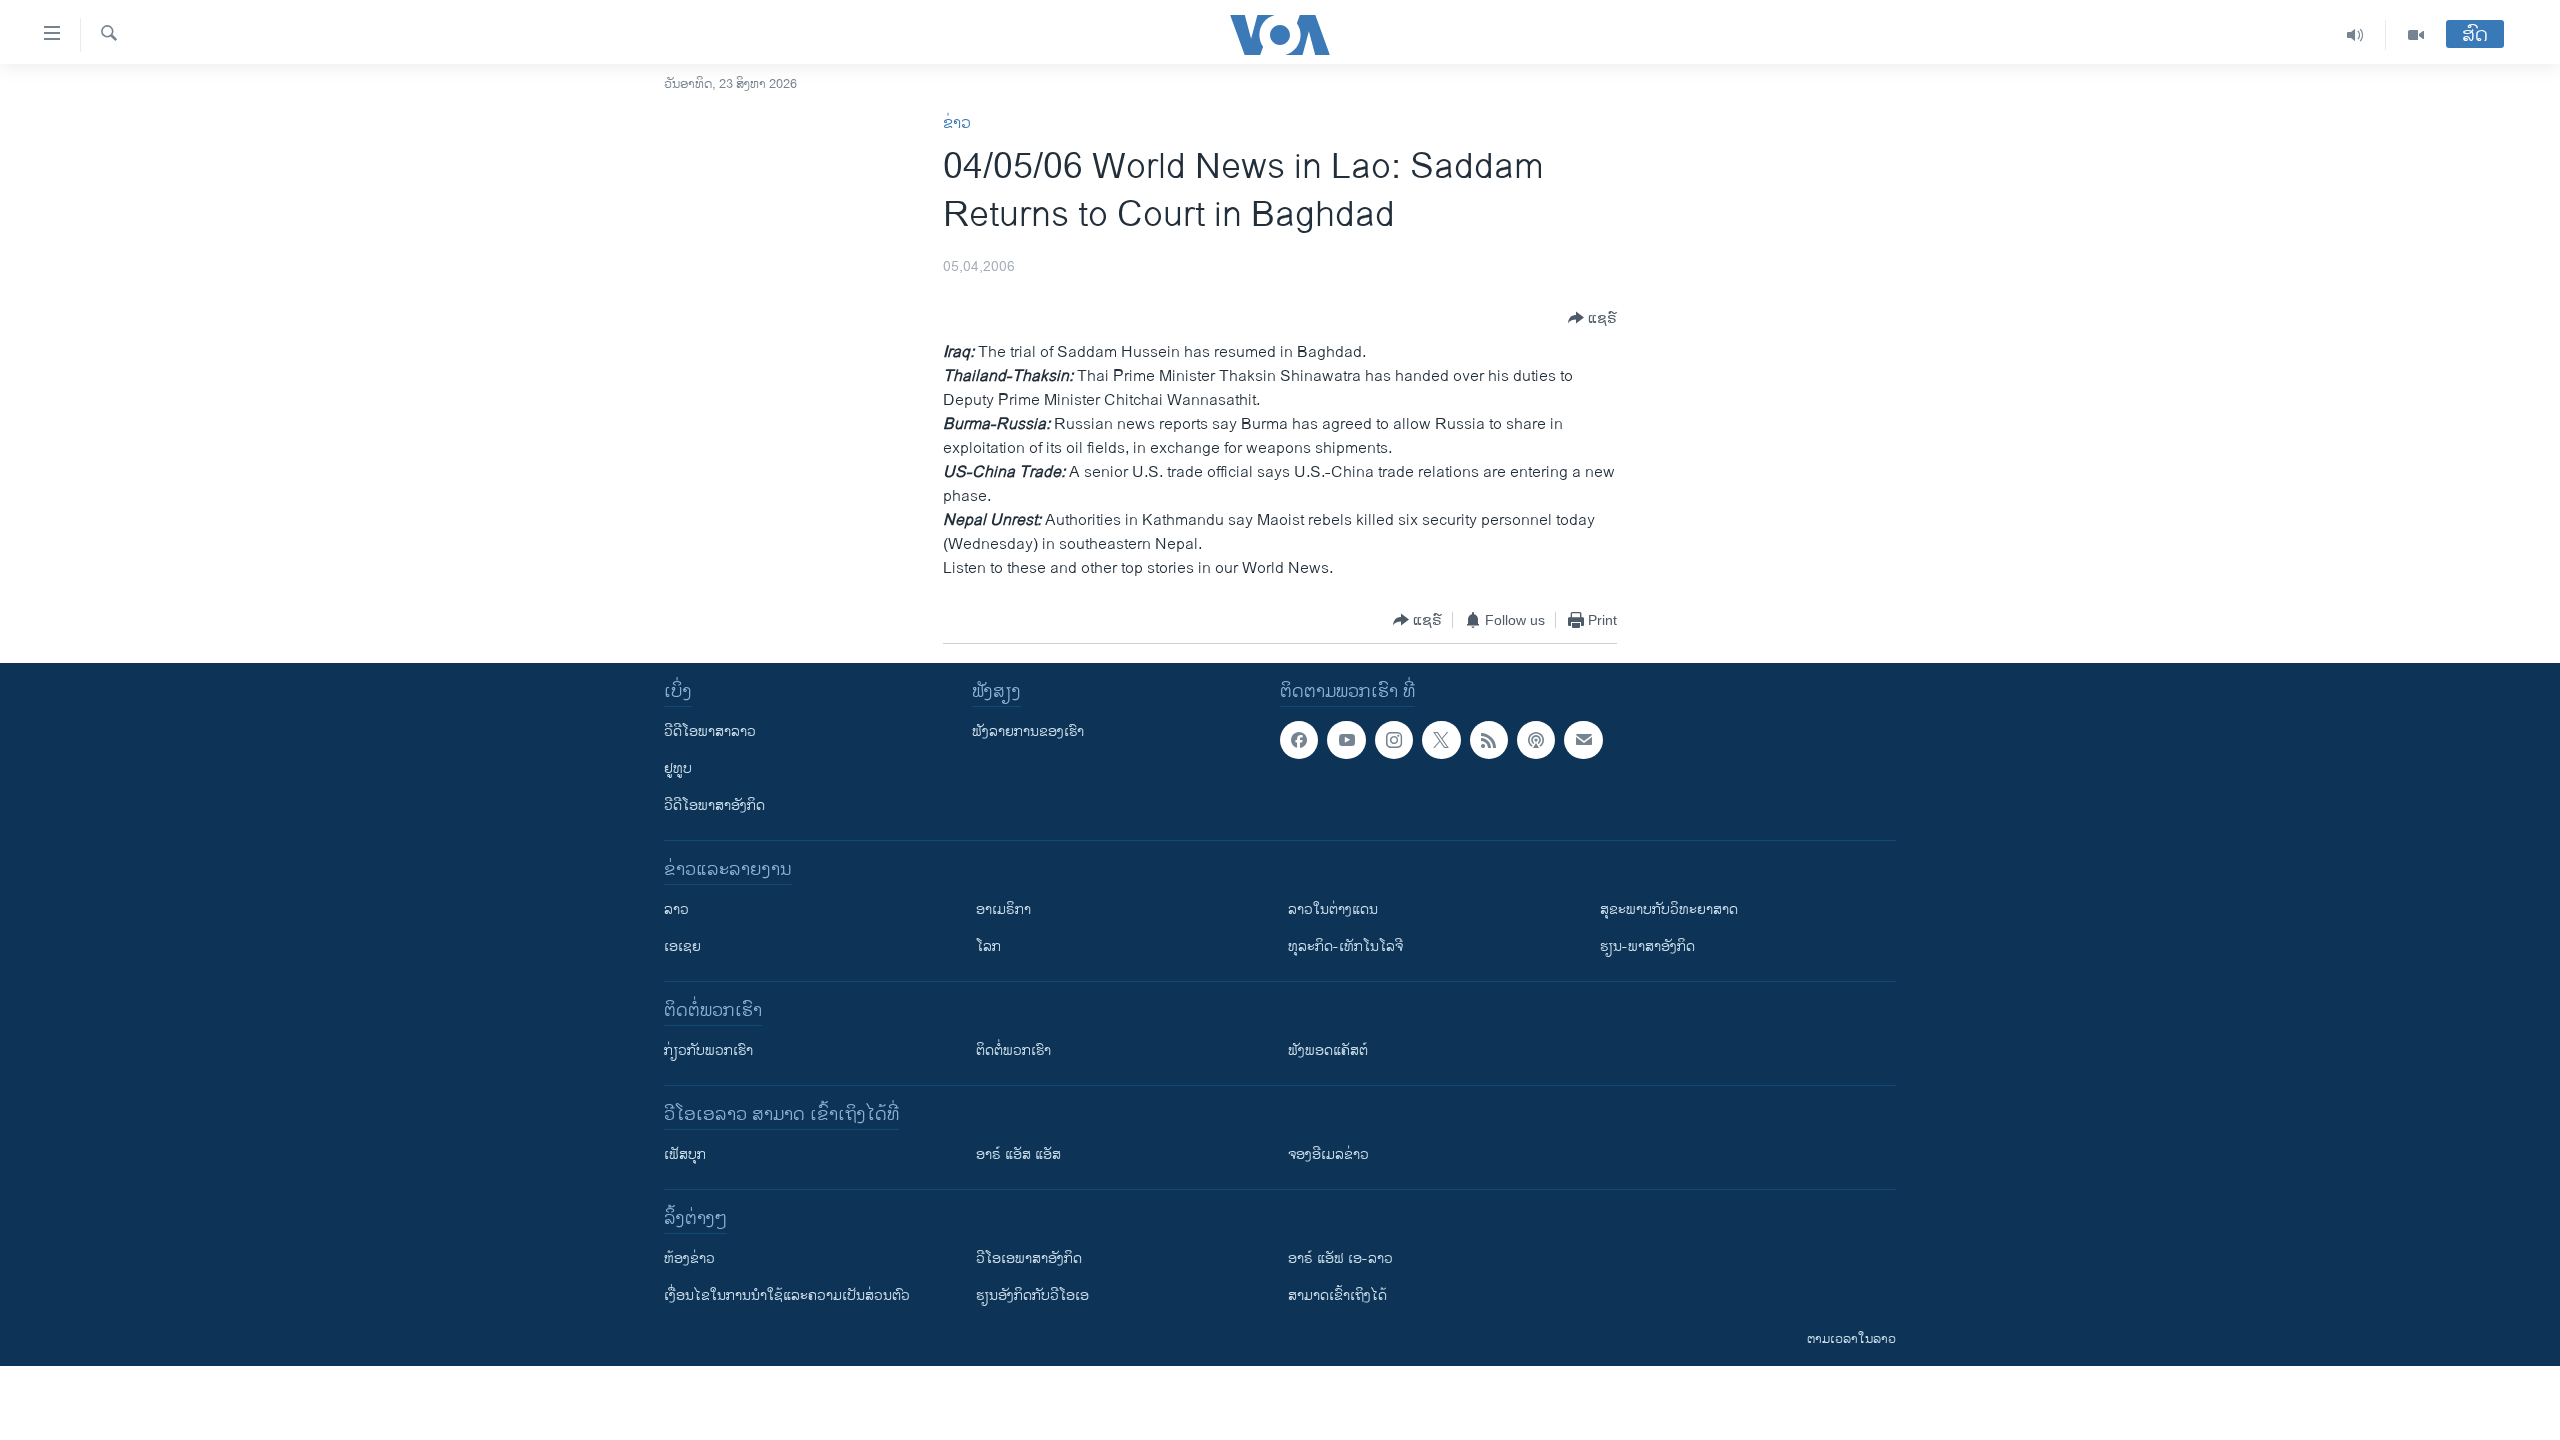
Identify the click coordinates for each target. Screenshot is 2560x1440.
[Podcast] (1536, 740)
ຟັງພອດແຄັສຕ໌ (1328, 1050)
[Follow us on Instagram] (1394, 740)
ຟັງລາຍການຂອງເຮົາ (1028, 731)
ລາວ (676, 909)
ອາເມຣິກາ (1003, 909)
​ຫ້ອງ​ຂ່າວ (689, 1258)
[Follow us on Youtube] (1346, 740)
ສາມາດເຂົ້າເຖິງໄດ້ (1337, 1295)
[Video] (2416, 35)
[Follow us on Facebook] (1299, 740)
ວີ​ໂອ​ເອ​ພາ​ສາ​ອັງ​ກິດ (1029, 1258)
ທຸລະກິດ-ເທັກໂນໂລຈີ (1345, 946)
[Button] (1592, 318)
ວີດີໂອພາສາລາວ (710, 731)
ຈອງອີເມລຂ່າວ (1328, 1154)
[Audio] (2355, 35)
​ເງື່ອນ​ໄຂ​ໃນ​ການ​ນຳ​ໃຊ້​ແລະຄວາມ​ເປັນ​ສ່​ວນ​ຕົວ (787, 1295)
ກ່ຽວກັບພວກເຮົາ (708, 1050)
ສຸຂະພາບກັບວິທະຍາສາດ (1669, 909)
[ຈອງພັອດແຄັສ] (1583, 740)
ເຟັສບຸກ (685, 1154)
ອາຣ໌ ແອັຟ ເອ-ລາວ (1340, 1258)
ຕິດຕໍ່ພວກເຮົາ (1013, 1050)
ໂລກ (988, 946)
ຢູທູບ (678, 768)
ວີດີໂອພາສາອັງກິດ (714, 805)
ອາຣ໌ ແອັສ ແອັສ (1018, 1154)
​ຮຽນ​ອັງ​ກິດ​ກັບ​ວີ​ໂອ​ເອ (1032, 1295)
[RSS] (1489, 740)
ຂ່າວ (957, 123)
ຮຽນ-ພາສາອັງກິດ (1647, 946)
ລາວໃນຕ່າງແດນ (1333, 909)
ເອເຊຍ (682, 946)
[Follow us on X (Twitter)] (1441, 740)
